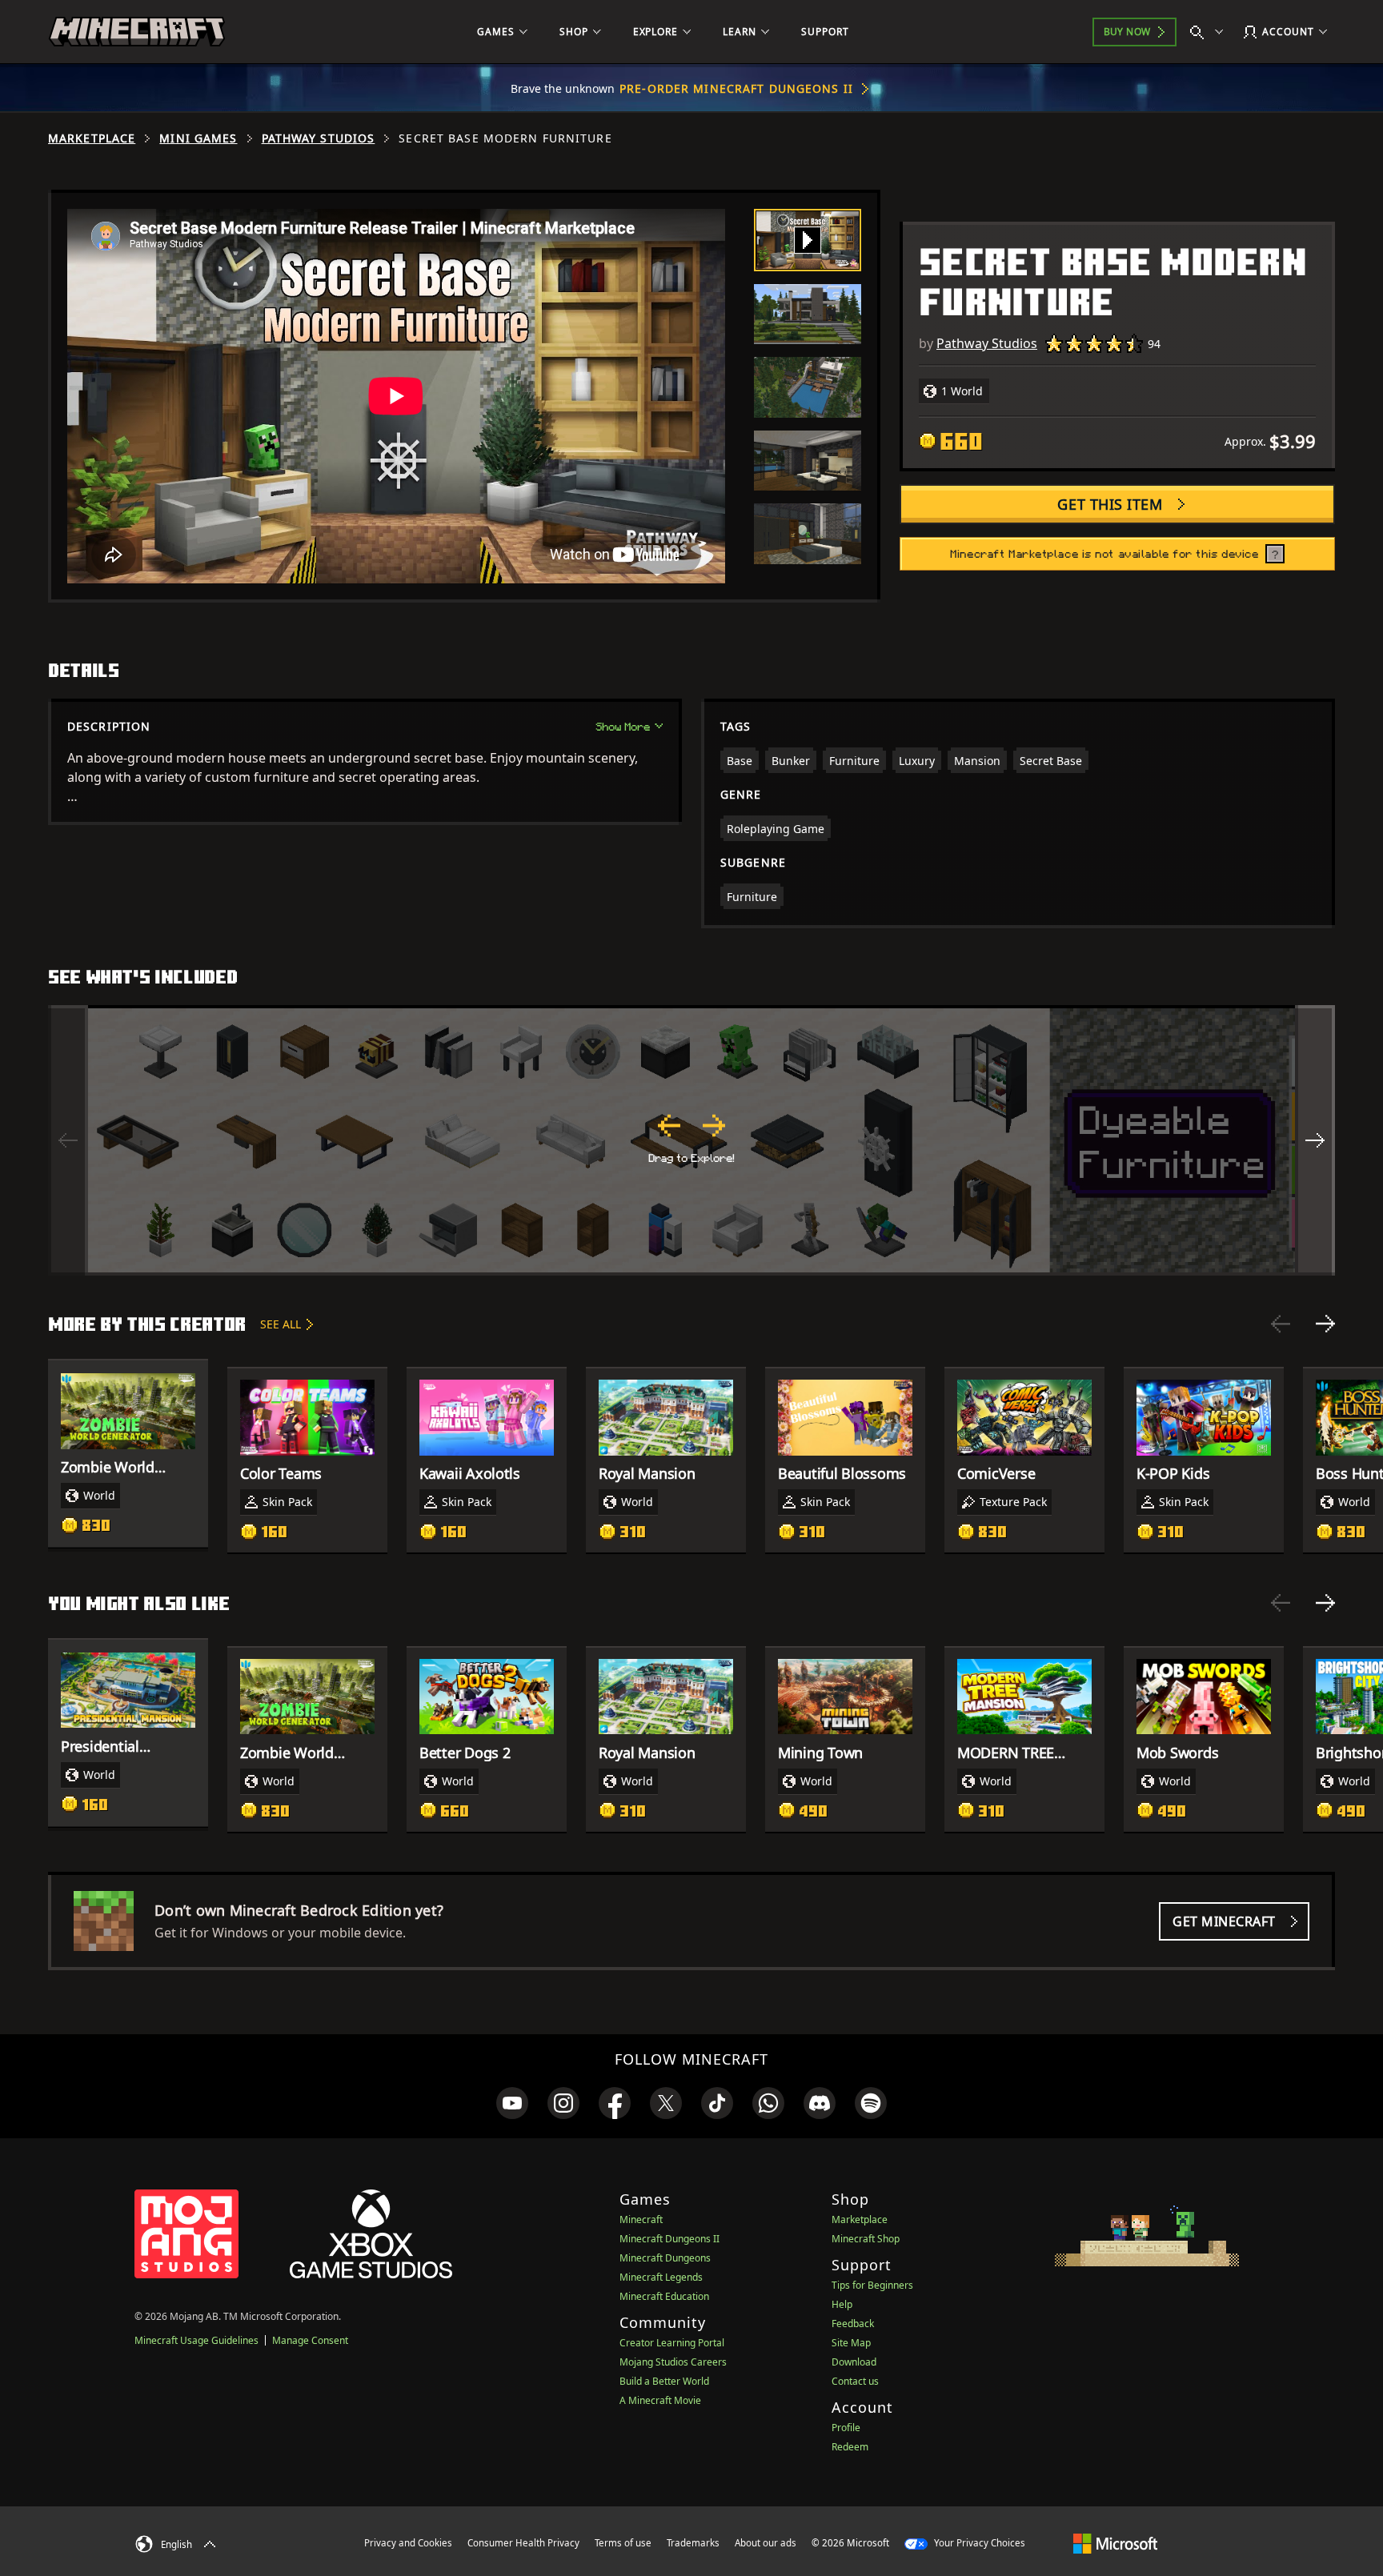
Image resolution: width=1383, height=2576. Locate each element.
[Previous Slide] (1281, 1324)
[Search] (1210, 32)
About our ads (766, 2543)
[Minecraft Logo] (137, 32)
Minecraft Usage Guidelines (196, 2340)
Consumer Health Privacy (523, 2543)
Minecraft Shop (866, 2239)
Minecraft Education (664, 2296)
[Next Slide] (1325, 1324)
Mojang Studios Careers (673, 2362)
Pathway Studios (319, 138)
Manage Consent (310, 2340)
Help (842, 2304)
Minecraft (641, 2219)
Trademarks (693, 2543)
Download (854, 2362)
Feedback (853, 2324)
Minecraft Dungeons (665, 2258)
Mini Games (198, 138)
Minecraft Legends (661, 2277)
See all (281, 1324)
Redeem (850, 2447)
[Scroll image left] (68, 1140)
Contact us (855, 2381)
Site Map (851, 2343)
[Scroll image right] (1315, 1140)
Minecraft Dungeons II (669, 2239)
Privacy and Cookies (408, 2543)
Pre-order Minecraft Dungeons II (736, 88)
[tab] (808, 240)
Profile (846, 2428)
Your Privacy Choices (978, 2543)
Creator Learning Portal (672, 2343)
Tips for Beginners (872, 2285)
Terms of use (623, 2543)
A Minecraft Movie (660, 2400)
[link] (512, 2103)
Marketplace (92, 138)
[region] (691, 1140)
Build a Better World (664, 2381)
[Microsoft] (1115, 2542)
